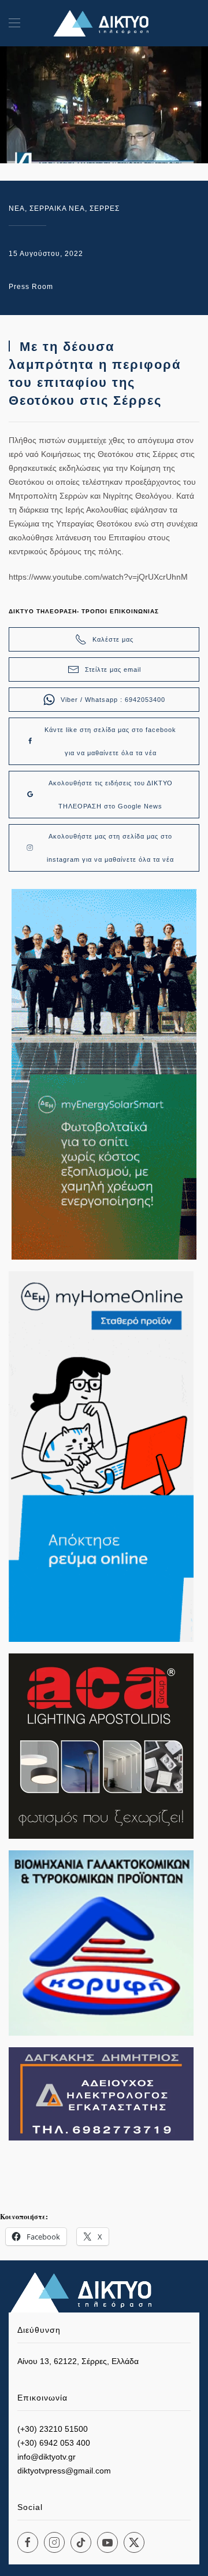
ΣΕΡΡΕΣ (105, 208)
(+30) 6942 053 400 (54, 2443)
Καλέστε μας (113, 639)
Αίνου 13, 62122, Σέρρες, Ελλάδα (78, 2361)
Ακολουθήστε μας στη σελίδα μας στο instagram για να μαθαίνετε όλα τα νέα (110, 848)
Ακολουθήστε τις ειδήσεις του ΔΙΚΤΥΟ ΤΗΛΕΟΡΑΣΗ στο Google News (111, 795)
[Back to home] (104, 23)
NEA (17, 208)
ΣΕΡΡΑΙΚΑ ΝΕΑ (57, 208)
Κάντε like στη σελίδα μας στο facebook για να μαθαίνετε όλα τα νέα (110, 741)
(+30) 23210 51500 (53, 2429)
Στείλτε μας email (113, 669)
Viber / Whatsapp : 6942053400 (113, 700)
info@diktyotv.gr (47, 2457)
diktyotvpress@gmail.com (64, 2471)
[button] (14, 23)
